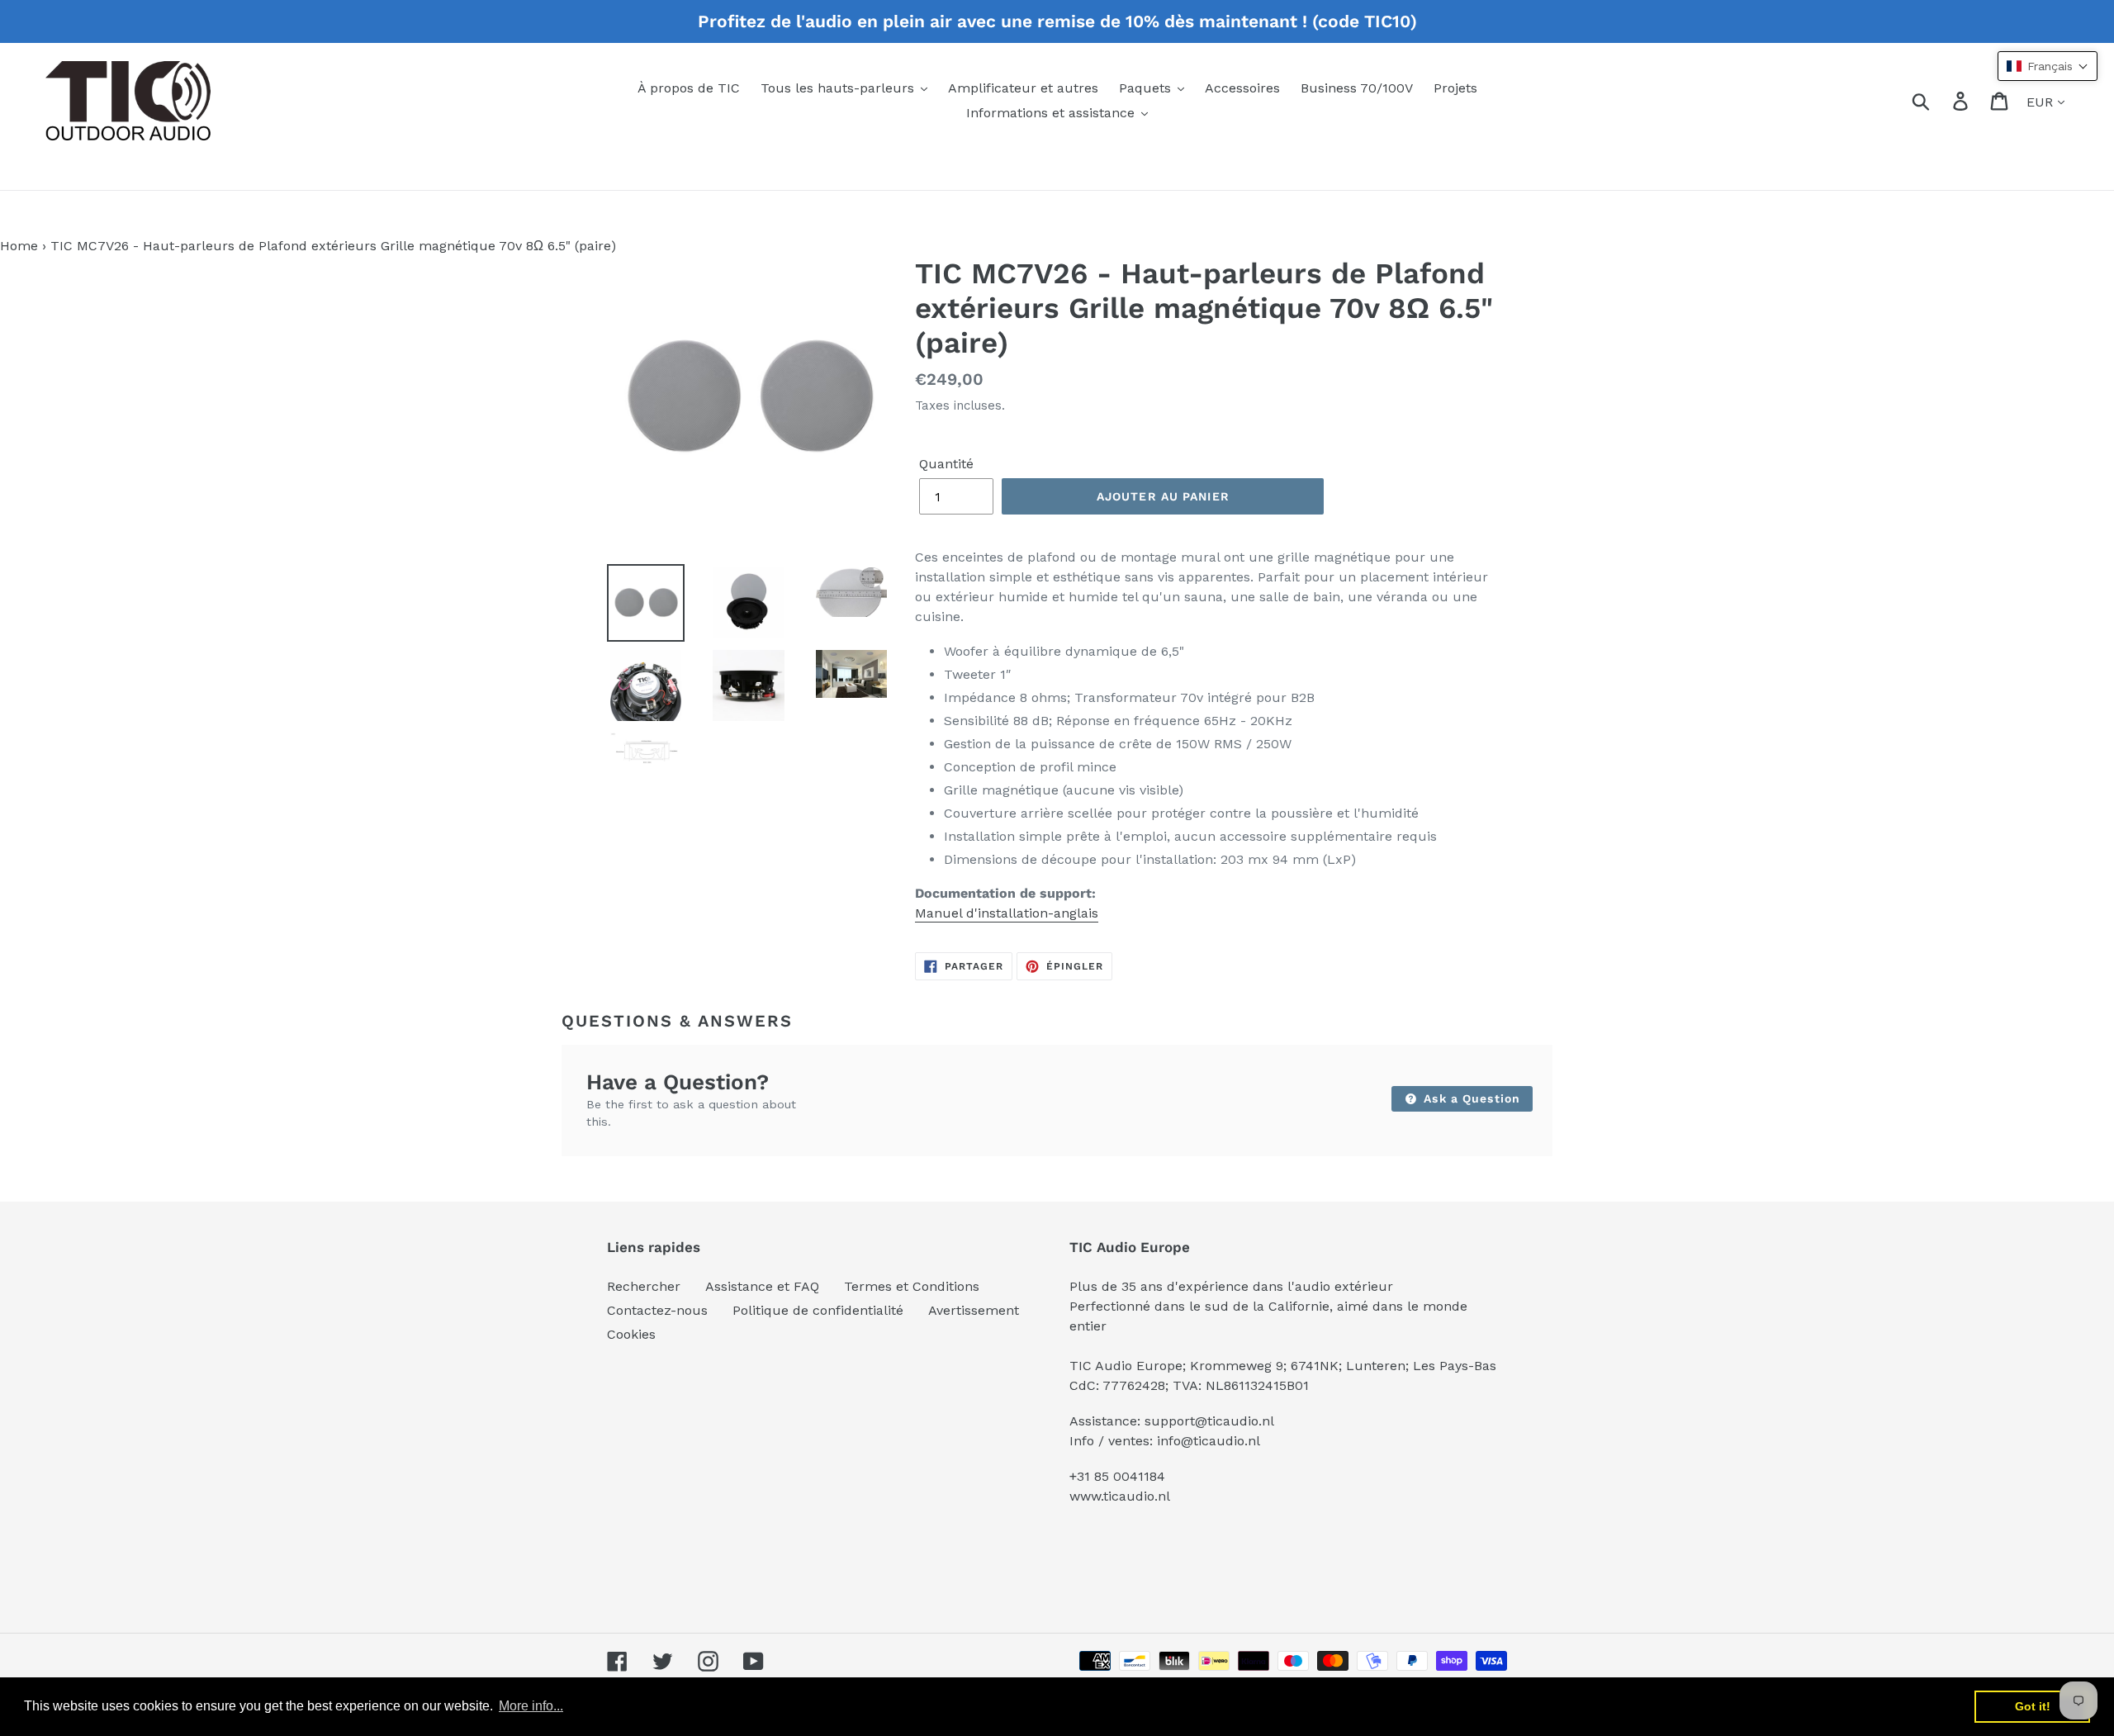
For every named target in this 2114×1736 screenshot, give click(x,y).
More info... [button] (531, 1706)
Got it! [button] (2033, 1706)
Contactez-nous (657, 1310)
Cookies (631, 1334)
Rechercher (644, 1286)
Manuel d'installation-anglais (1007, 913)
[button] (2048, 66)
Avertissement (974, 1310)
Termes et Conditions (912, 1286)
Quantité (946, 464)
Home (19, 246)
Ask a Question (1470, 1098)
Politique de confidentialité (818, 1310)
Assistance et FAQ (762, 1286)
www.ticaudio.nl (1120, 1496)
